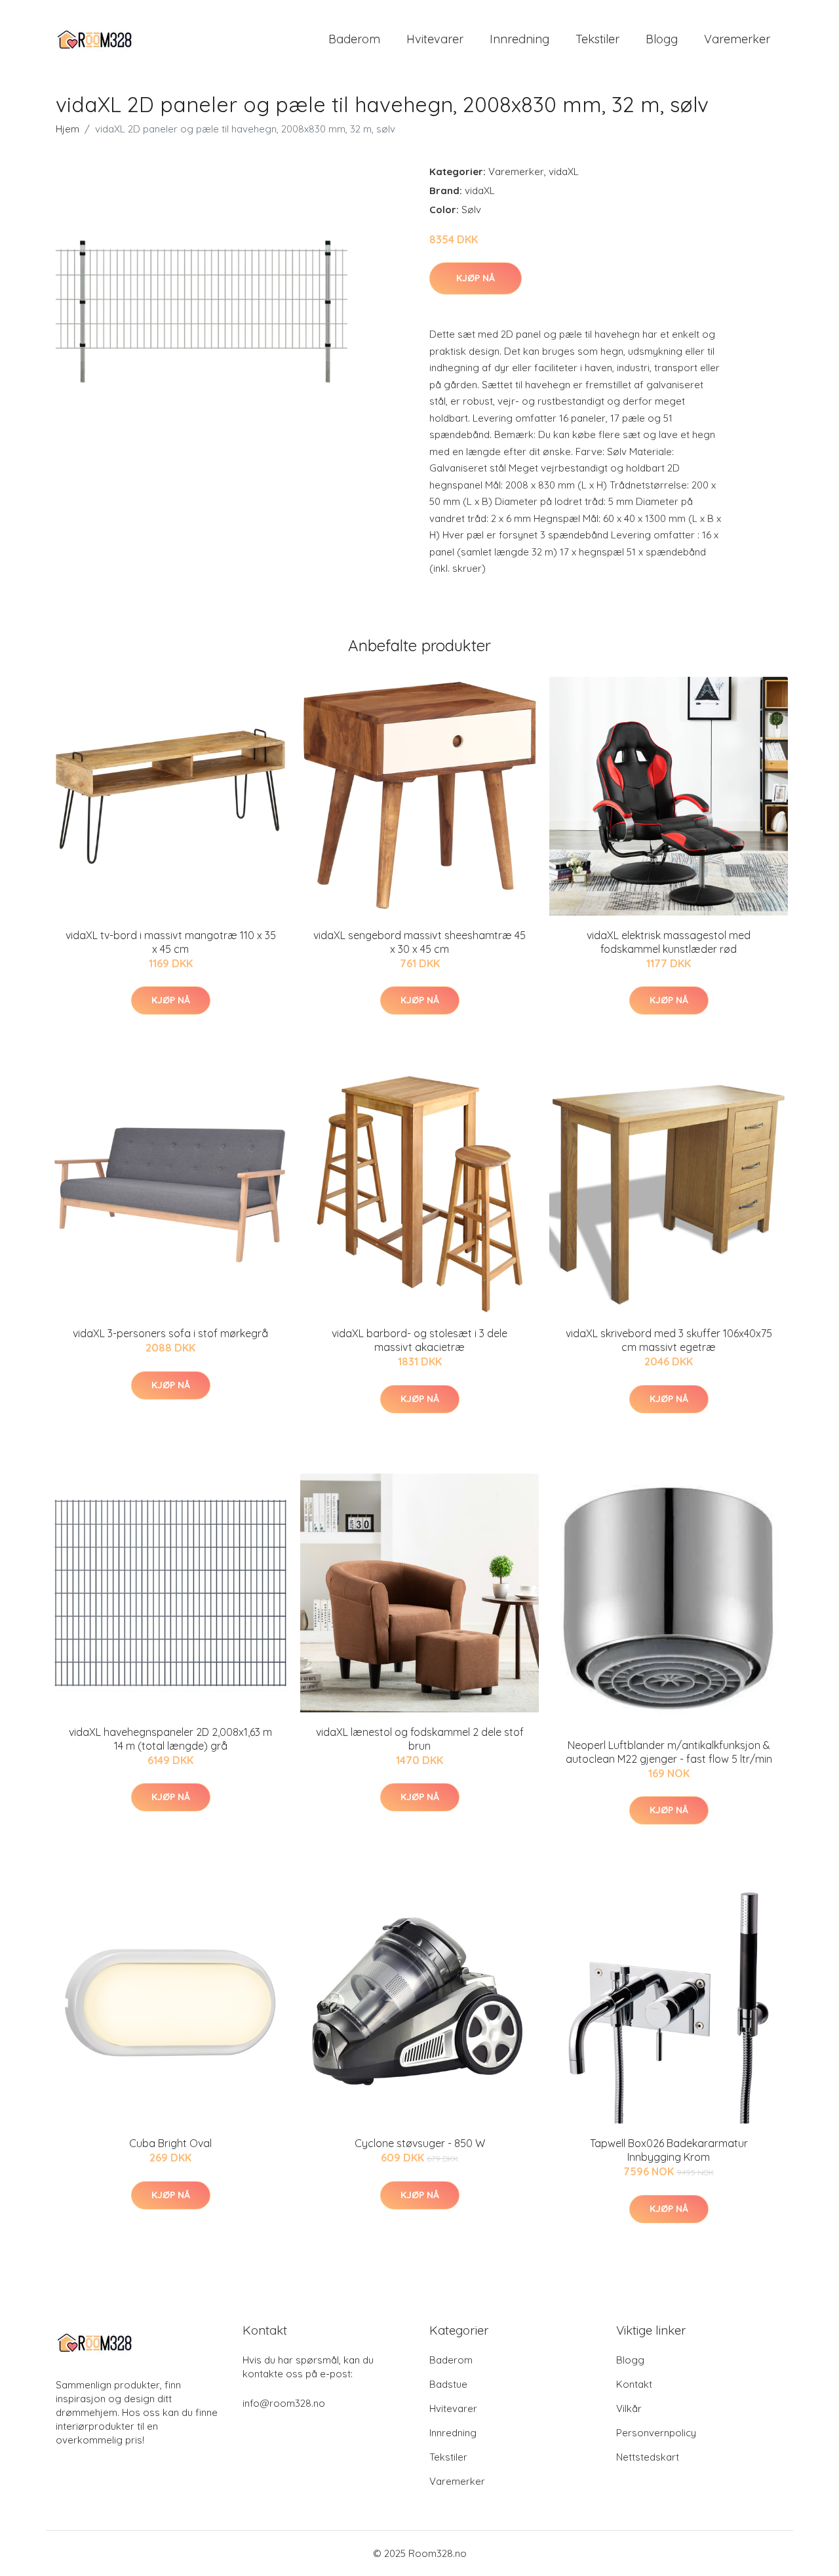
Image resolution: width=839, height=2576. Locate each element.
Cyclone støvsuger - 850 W (420, 2143)
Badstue (448, 2384)
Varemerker (737, 39)
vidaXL (564, 171)
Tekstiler (597, 39)
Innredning (519, 39)
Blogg (662, 39)
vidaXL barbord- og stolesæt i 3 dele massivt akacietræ (419, 1340)
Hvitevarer (435, 39)
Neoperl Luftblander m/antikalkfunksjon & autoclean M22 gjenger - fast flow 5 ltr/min (669, 1752)
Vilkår (629, 2408)
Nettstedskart (648, 2457)
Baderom (354, 39)
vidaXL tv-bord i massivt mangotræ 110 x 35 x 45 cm (171, 942)
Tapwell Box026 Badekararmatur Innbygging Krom (669, 2150)
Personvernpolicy (656, 2433)
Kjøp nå (476, 278)
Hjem (68, 129)
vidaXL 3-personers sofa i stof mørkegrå (170, 1333)
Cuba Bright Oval (170, 2143)
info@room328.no (284, 2403)
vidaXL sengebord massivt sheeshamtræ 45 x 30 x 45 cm (419, 942)
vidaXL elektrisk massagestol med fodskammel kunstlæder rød (669, 942)
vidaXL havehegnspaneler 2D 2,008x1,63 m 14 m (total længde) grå (170, 1739)
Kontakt (634, 2384)
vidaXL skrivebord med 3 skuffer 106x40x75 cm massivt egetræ (669, 1340)
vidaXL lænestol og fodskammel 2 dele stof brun (420, 1739)
